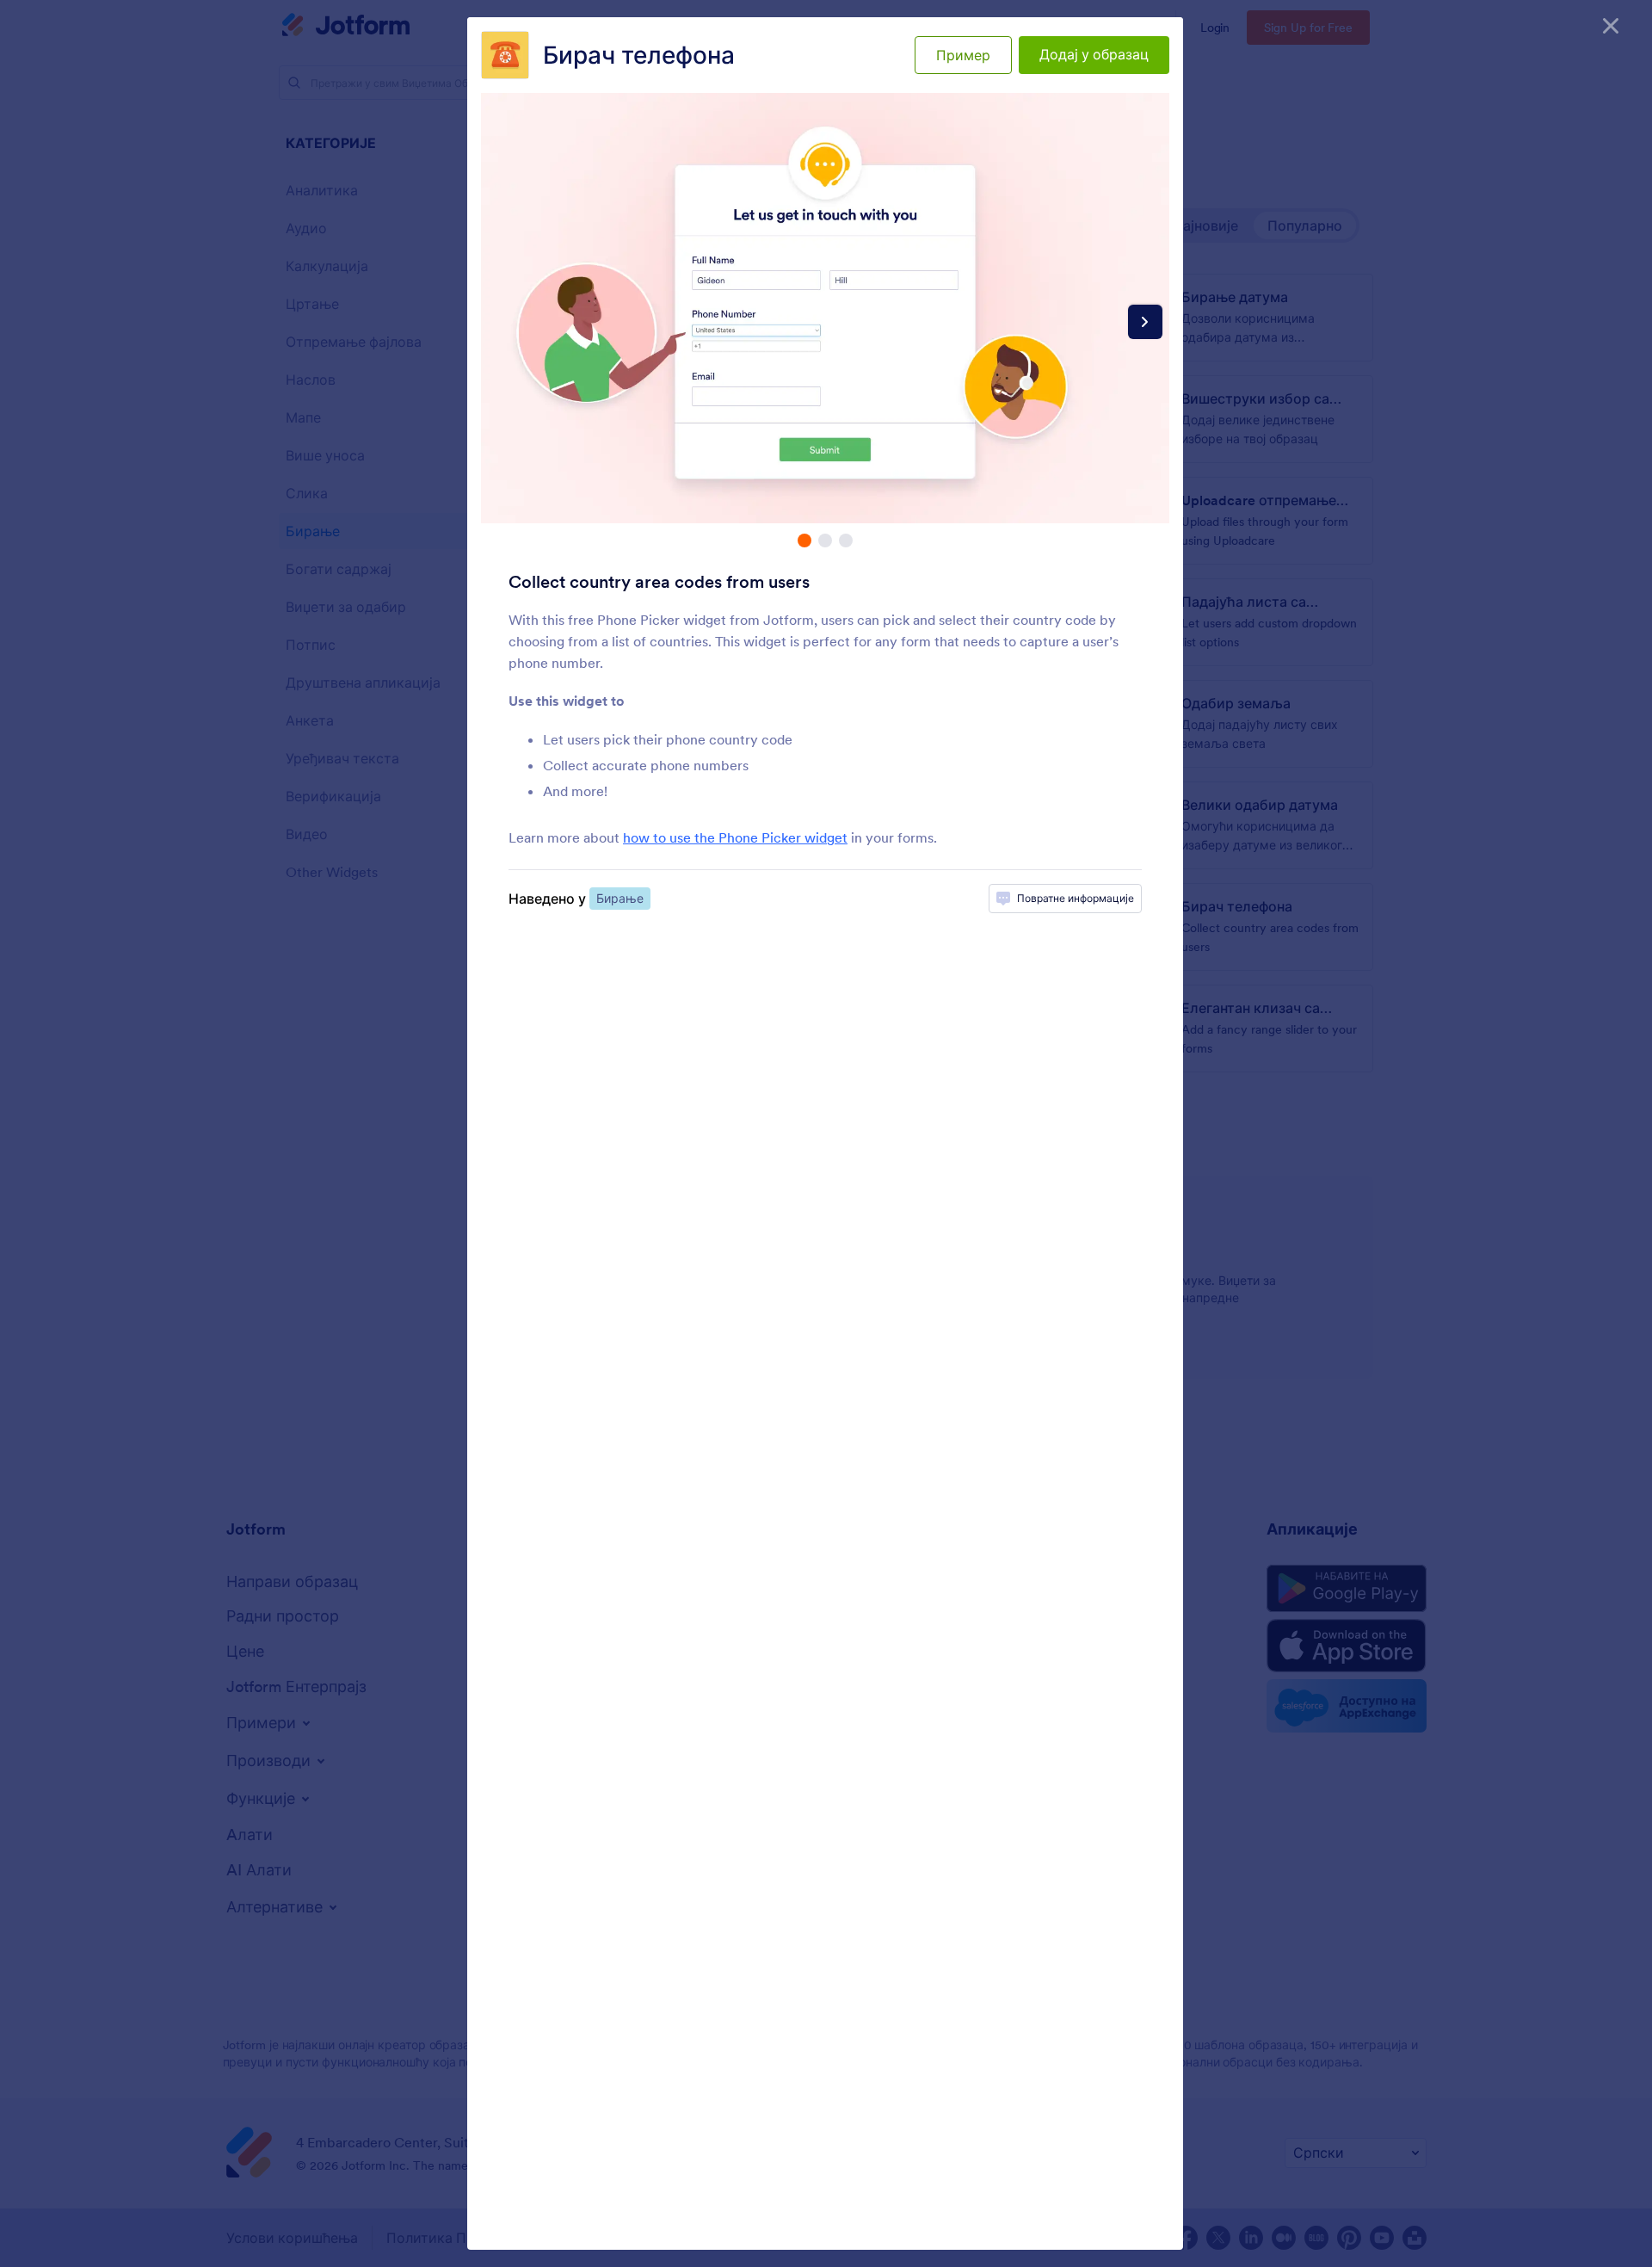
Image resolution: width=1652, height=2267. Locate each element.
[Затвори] (1611, 26)
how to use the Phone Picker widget (735, 837)
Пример (963, 55)
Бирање (620, 899)
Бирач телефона (639, 55)
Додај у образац (1094, 54)
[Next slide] (1145, 322)
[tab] (804, 540)
